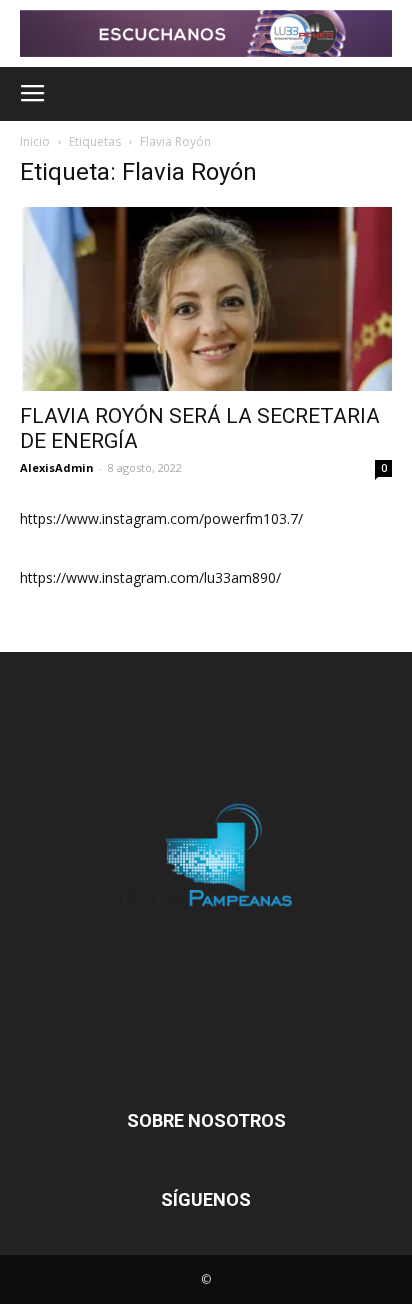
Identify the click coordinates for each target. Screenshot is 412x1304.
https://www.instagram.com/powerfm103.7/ (161, 518)
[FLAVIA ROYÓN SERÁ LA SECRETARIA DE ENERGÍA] (206, 299)
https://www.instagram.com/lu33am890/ (150, 577)
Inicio (35, 141)
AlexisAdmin (57, 467)
